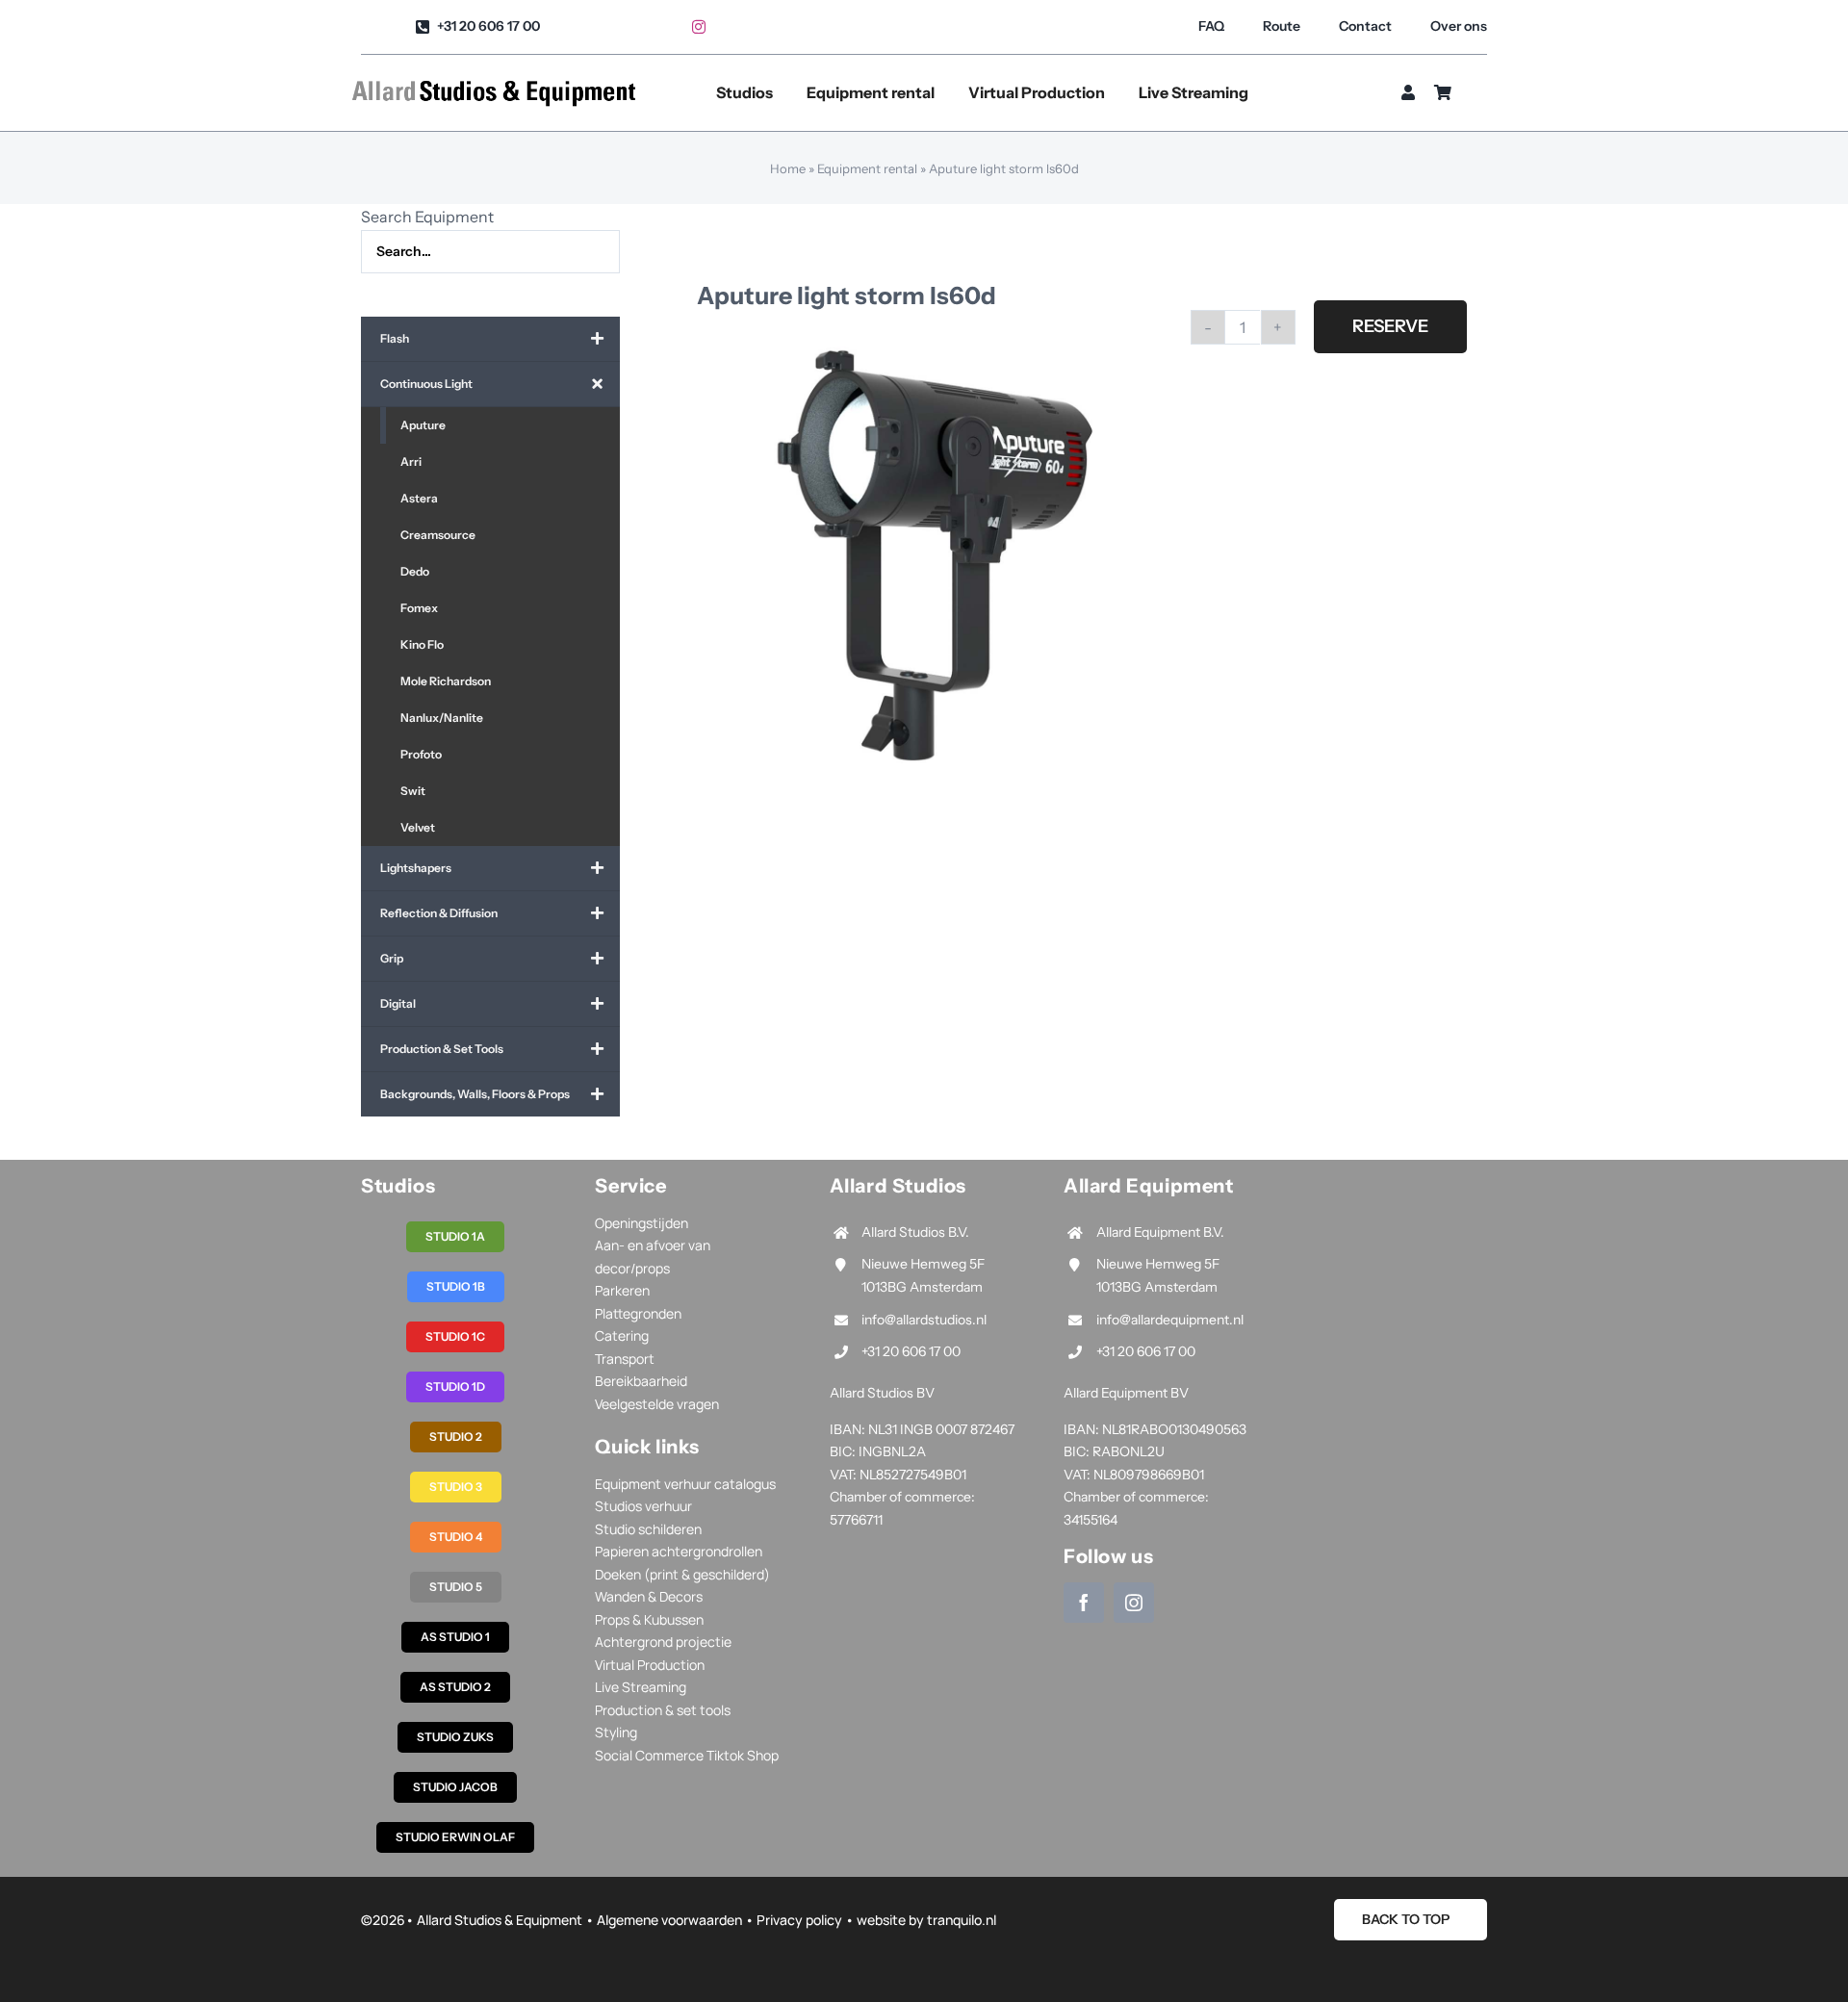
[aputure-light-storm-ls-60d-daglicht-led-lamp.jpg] (927, 555)
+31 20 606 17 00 (911, 1351)
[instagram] (699, 27)
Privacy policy (799, 1920)
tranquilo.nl (962, 1920)
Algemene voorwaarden (669, 1920)
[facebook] (1084, 1603)
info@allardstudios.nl (924, 1320)
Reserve (1390, 326)
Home (788, 168)
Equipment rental (867, 168)
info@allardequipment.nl (1170, 1320)
